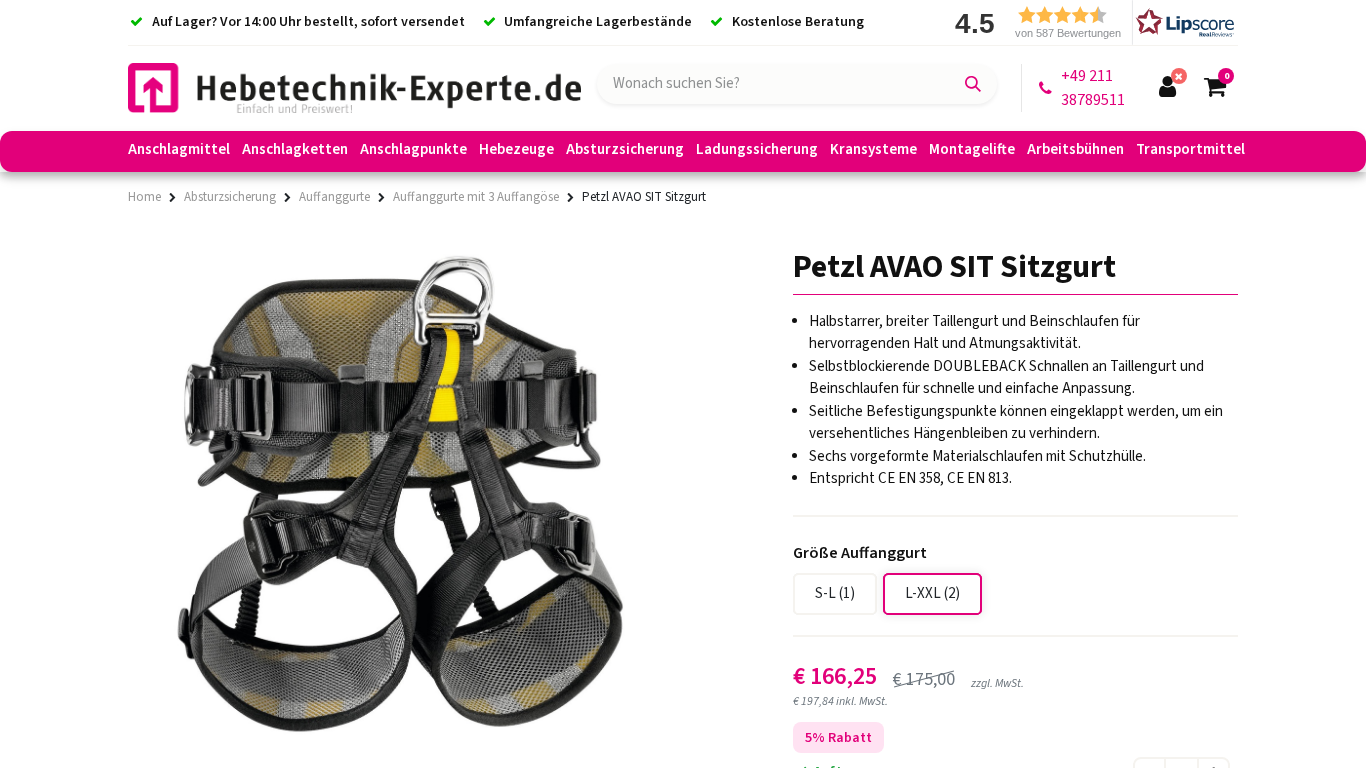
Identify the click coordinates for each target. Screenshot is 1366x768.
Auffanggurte (334, 197)
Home (144, 197)
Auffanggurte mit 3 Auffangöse (476, 197)
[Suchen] (973, 84)
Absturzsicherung (230, 197)
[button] (1088, 22)
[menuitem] (179, 152)
